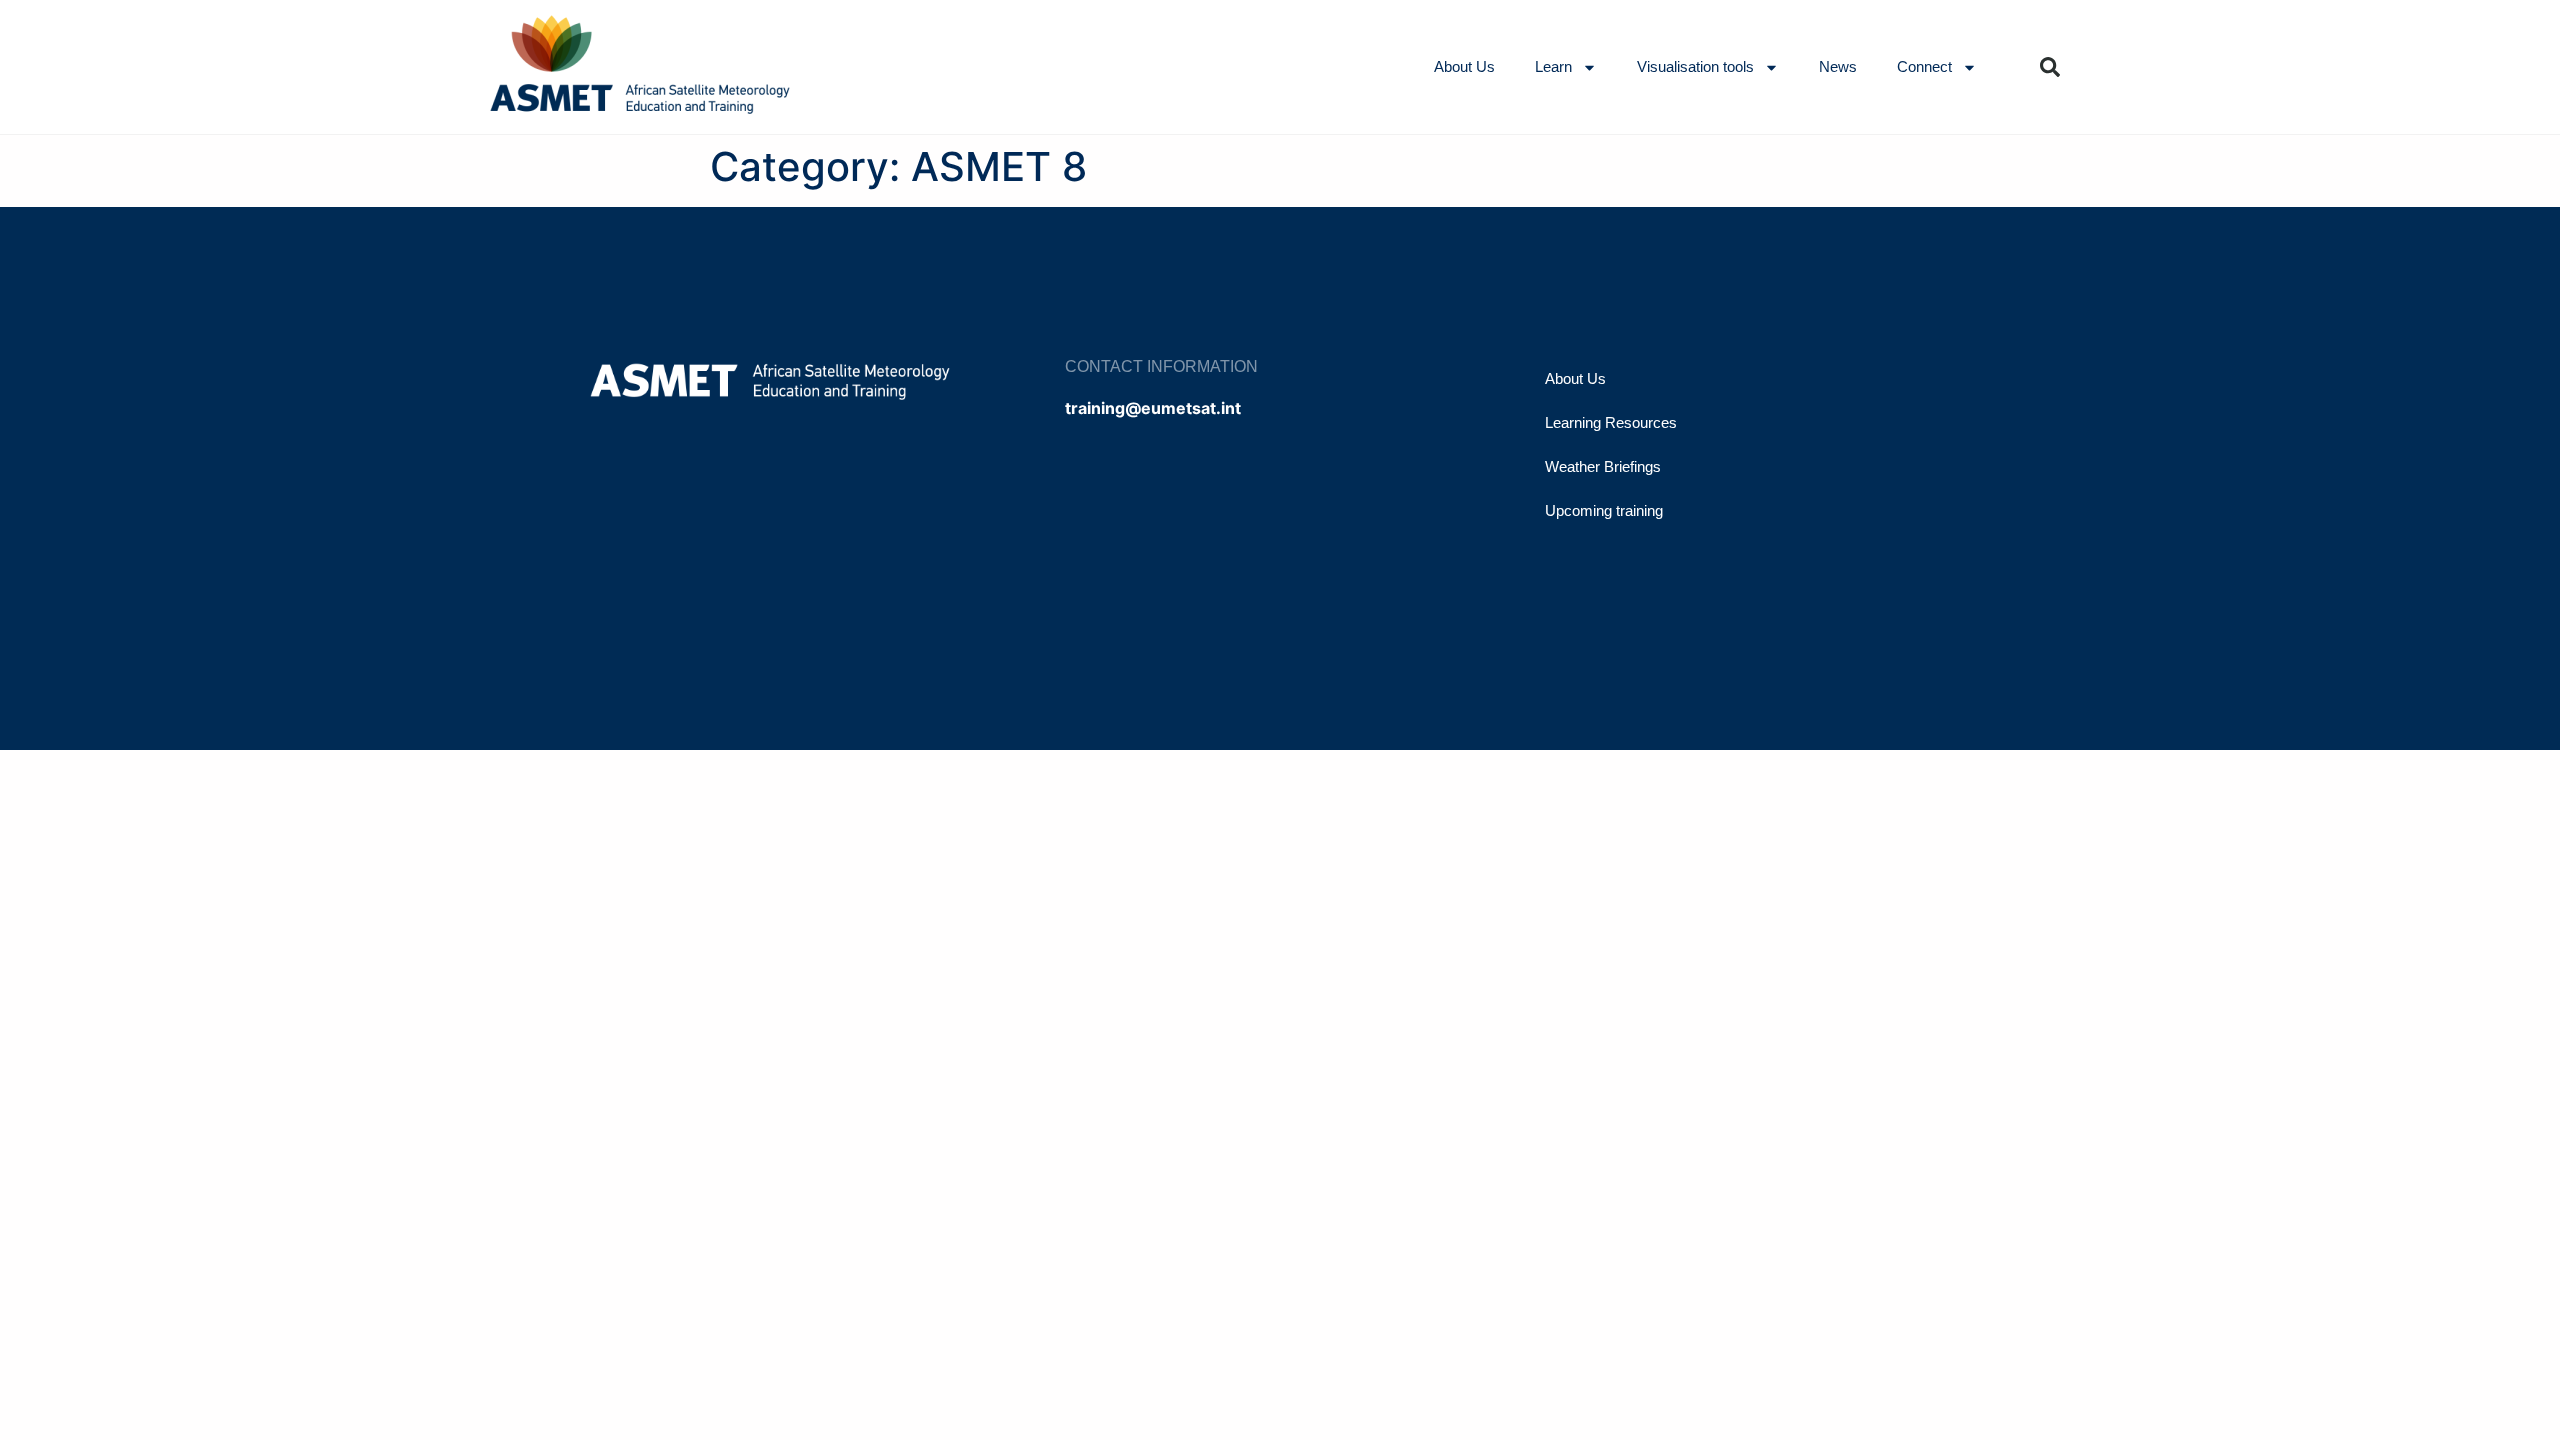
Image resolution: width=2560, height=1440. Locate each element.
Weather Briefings (1603, 466)
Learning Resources (1611, 422)
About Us (1464, 66)
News (1838, 66)
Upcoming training (1604, 510)
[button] (2050, 67)
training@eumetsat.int (1153, 408)
